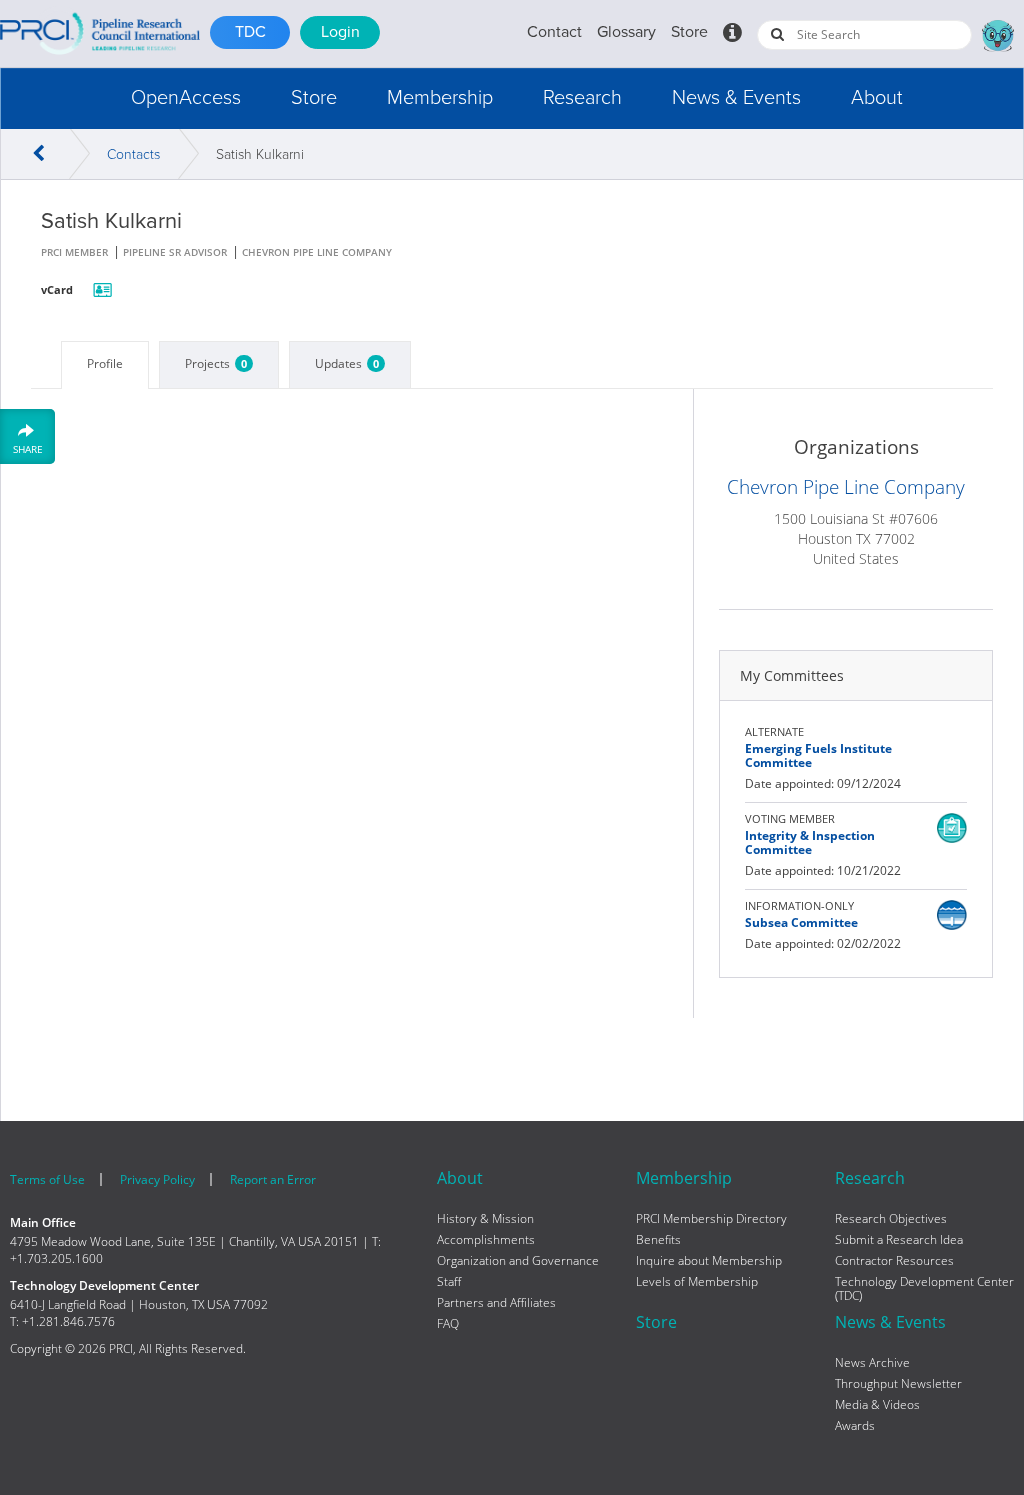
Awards (855, 1426)
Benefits (658, 1240)
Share (28, 448)
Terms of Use (47, 1179)
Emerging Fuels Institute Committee (818, 755)
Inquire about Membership (709, 1261)
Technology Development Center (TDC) (924, 1289)
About (877, 98)
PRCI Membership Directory (711, 1219)
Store (689, 32)
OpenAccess (186, 98)
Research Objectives (891, 1219)
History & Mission (485, 1219)
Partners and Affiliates (496, 1303)
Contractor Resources (894, 1261)
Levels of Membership (697, 1282)
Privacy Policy (157, 1179)
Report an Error (273, 1179)
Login (340, 32)
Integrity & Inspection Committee (810, 842)
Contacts (133, 154)
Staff (449, 1282)
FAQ (448, 1324)
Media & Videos (877, 1405)
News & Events (736, 98)
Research (582, 98)
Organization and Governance (518, 1261)
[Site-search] (777, 34)
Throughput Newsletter (898, 1384)
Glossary (626, 32)
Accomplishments (486, 1240)
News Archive (872, 1363)
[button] (186, 98)
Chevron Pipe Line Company (846, 487)
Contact (554, 32)
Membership (440, 98)
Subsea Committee (801, 922)
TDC (250, 32)
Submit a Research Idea (899, 1240)
